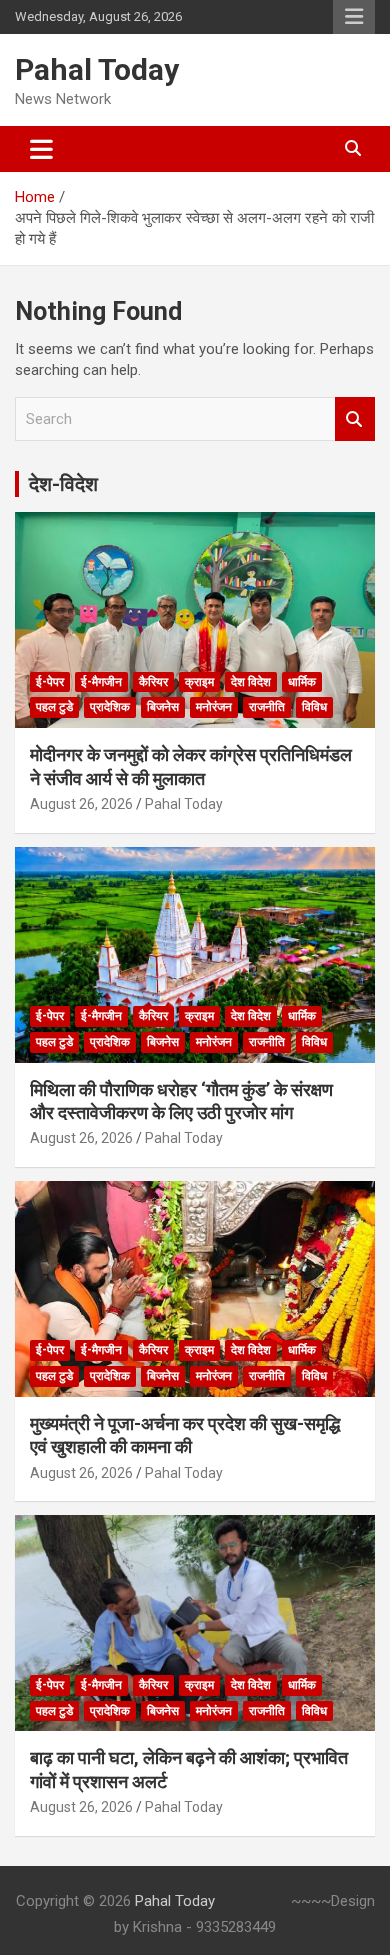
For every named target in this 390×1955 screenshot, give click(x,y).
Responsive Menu (354, 17)
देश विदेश (251, 682)
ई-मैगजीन (101, 682)
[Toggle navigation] (41, 149)
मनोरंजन (214, 707)
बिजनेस (163, 707)
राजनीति (267, 707)
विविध (314, 707)
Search (355, 419)
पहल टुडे (54, 707)
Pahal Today (97, 69)
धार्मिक (302, 682)
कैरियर (153, 682)
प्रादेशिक (110, 707)
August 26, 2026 (81, 804)
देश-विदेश (63, 484)
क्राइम (199, 682)
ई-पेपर (50, 682)
